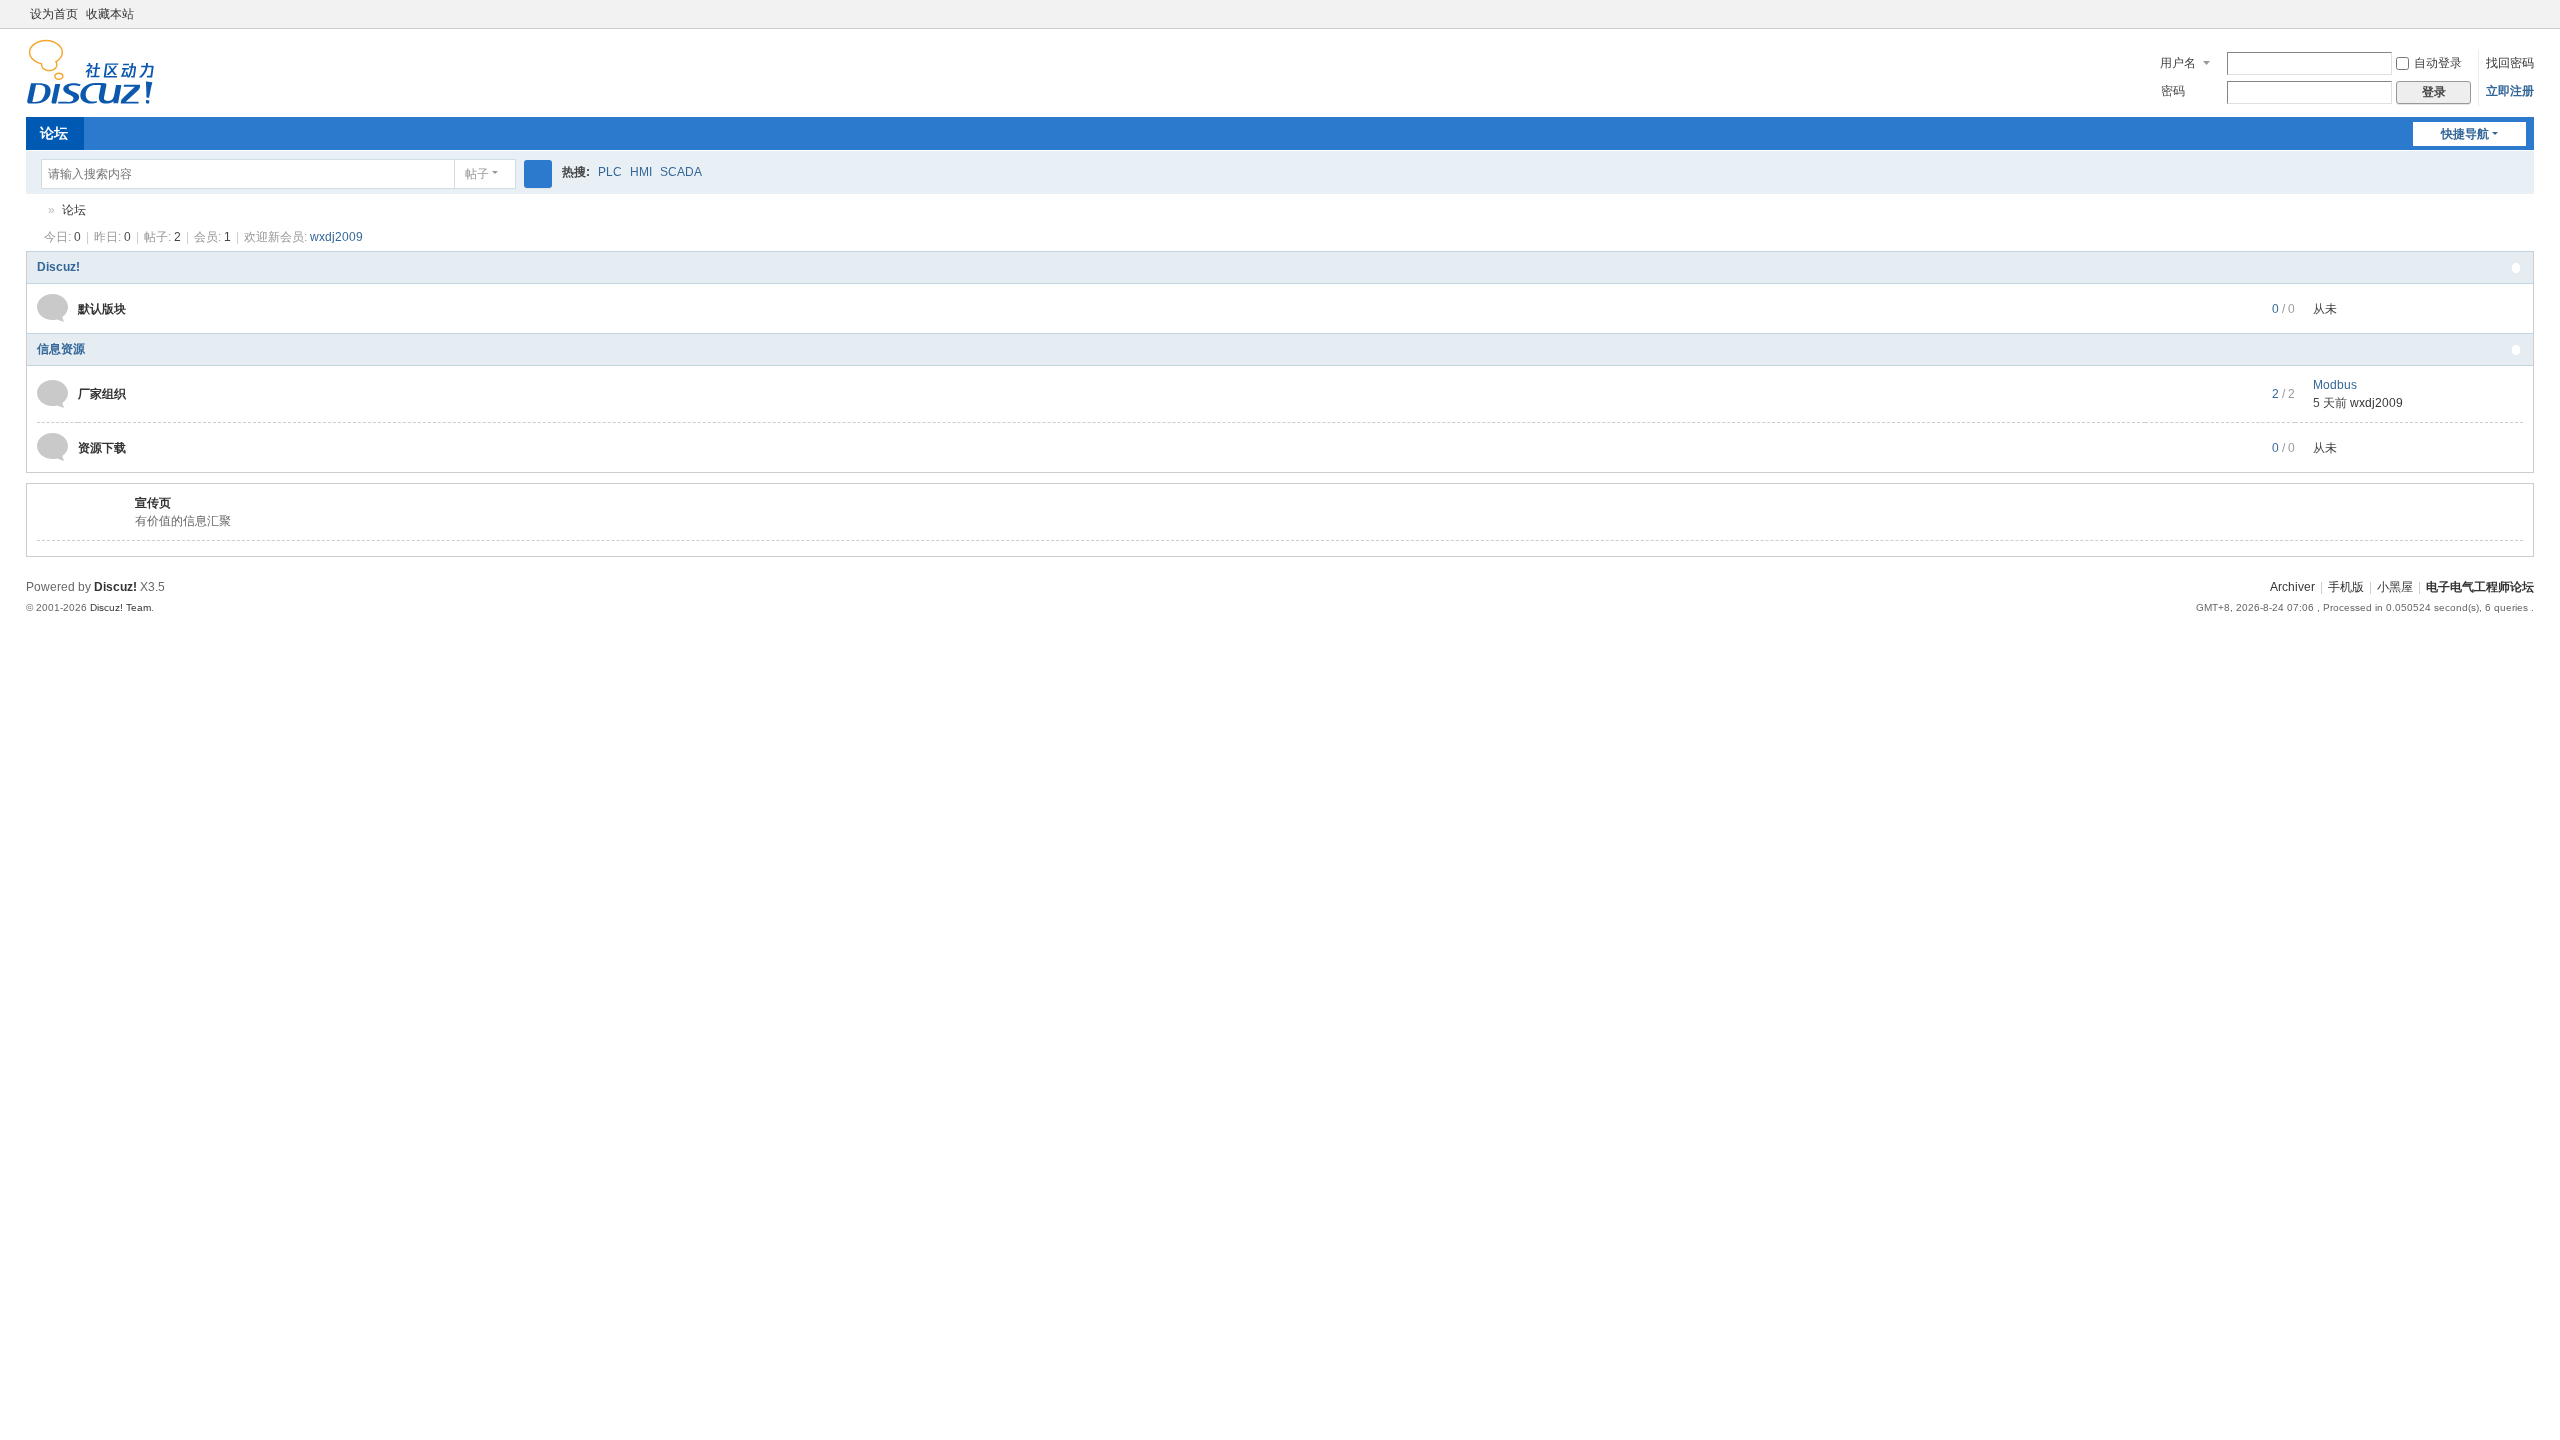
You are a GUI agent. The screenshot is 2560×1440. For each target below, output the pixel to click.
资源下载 (102, 448)
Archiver (2292, 587)
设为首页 (54, 14)
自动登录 (2438, 63)
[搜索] (538, 174)
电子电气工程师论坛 (34, 210)
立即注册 (2510, 91)
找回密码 (2510, 63)
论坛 (54, 133)
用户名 (2178, 63)
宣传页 (153, 503)
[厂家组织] (52, 393)
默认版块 (102, 309)
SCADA (681, 172)
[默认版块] (52, 308)
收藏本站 (110, 14)
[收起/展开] (2516, 268)
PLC (610, 172)
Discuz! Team (120, 607)
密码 (2173, 91)
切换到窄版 (2525, 22)
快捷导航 (2465, 134)
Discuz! (58, 267)
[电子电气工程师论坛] (90, 71)
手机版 (2346, 587)
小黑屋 (2395, 587)
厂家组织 (102, 394)
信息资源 (61, 349)
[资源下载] (52, 447)
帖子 (477, 174)
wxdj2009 (336, 237)
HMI (641, 172)
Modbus (2335, 385)
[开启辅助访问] (2506, 14)
